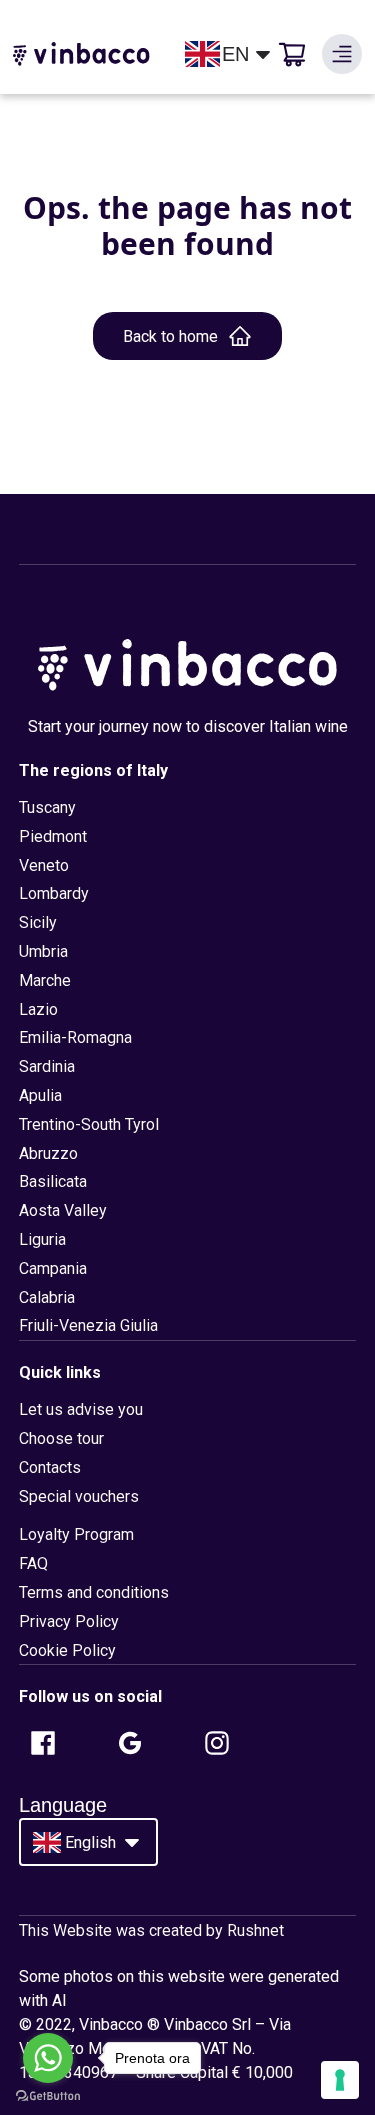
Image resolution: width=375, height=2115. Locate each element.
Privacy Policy (69, 1621)
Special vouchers (79, 1496)
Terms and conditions (94, 1592)
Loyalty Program (76, 1534)
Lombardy (54, 893)
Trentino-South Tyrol (89, 1124)
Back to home (170, 336)
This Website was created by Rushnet (151, 1930)
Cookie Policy (67, 1650)
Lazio (38, 1009)
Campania (53, 1268)
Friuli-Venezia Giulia (88, 1325)
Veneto (44, 865)
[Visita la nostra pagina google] (130, 1743)
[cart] (292, 54)
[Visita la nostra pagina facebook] (43, 1743)
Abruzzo (48, 1153)
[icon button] (342, 54)
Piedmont (53, 836)
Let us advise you (81, 1409)
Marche (45, 980)
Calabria (47, 1297)
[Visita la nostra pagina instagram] (217, 1743)
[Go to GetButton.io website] (48, 2095)
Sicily (38, 922)
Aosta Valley (63, 1210)
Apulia (40, 1095)
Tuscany (47, 807)
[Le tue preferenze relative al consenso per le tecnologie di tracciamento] (340, 2080)
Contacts (50, 1467)
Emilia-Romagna (75, 1037)
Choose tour (61, 1438)
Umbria (43, 951)
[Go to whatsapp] (48, 2058)
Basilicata (53, 1181)
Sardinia (47, 1066)
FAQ (33, 1563)
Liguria (42, 1239)
